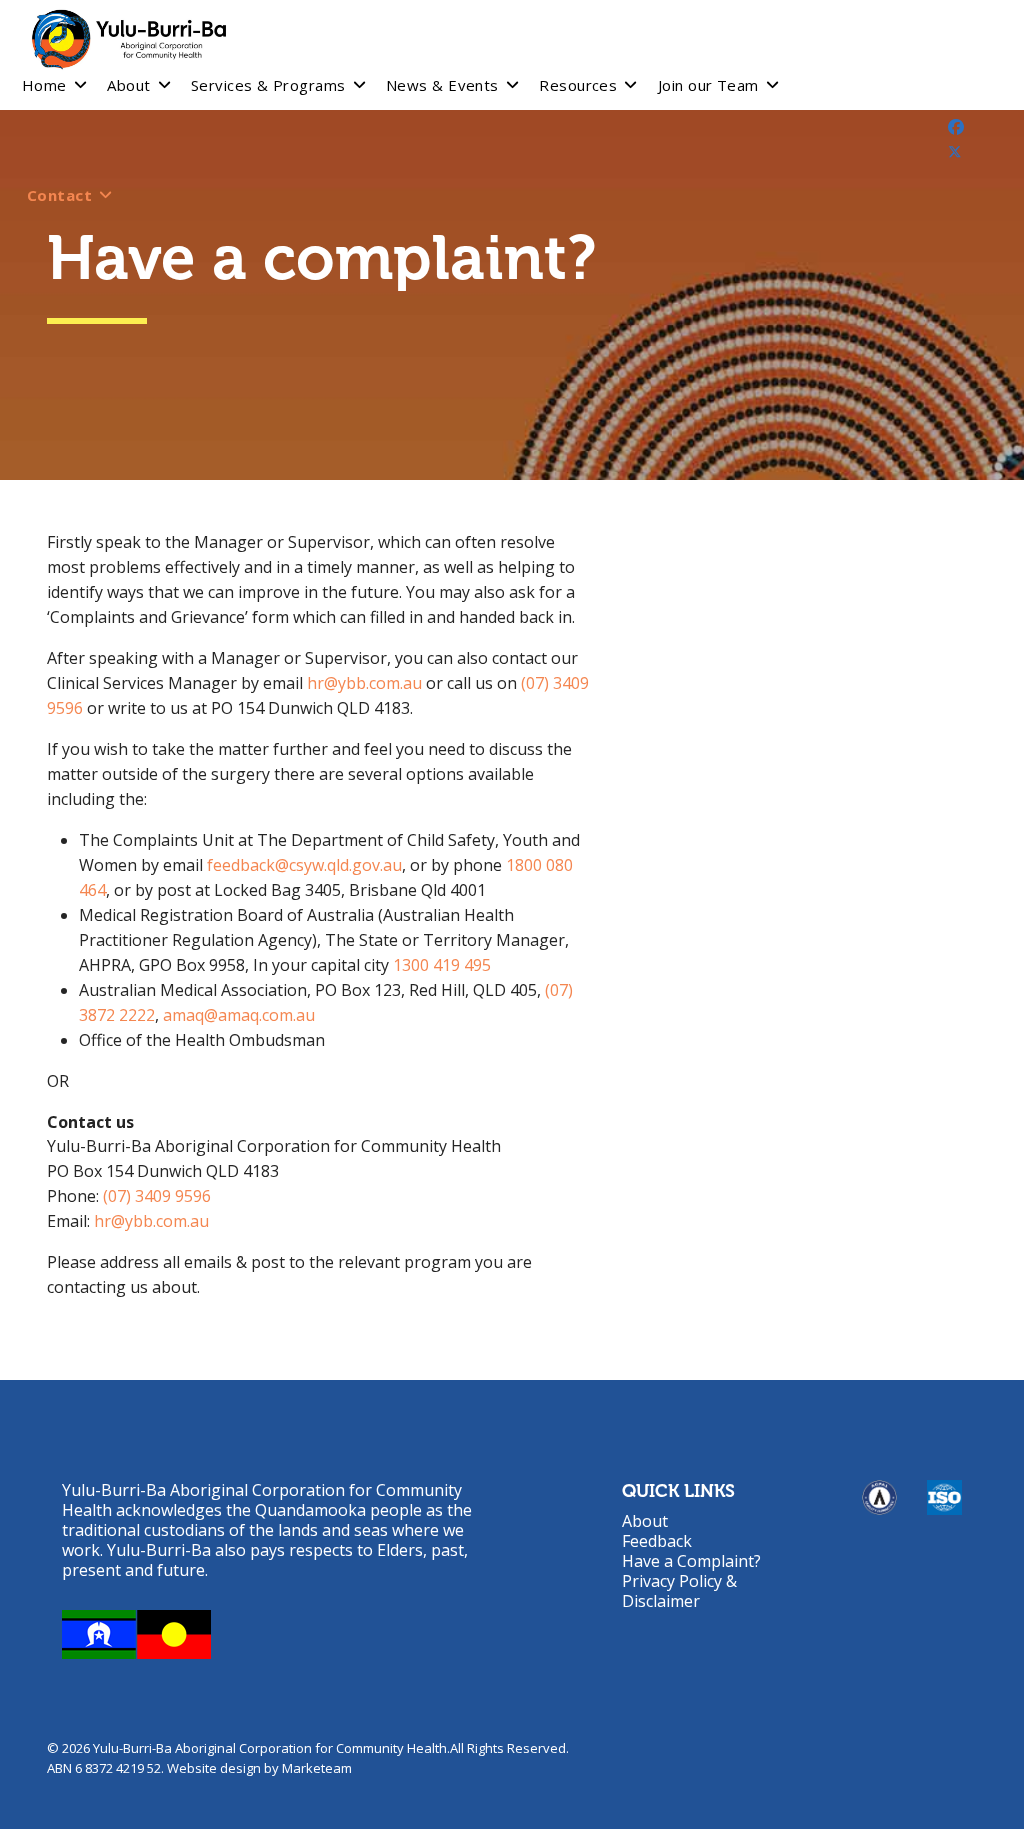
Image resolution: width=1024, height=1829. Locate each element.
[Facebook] (956, 127)
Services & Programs (268, 85)
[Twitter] (955, 152)
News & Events (442, 85)
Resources (578, 85)
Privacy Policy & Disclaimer (679, 1591)
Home (44, 85)
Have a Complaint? (691, 1561)
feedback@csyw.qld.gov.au (304, 865)
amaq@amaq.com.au (239, 1015)
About (128, 85)
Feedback (657, 1541)
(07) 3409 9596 (157, 1196)
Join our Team (708, 85)
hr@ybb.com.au (364, 683)
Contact (59, 195)
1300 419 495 (442, 965)
